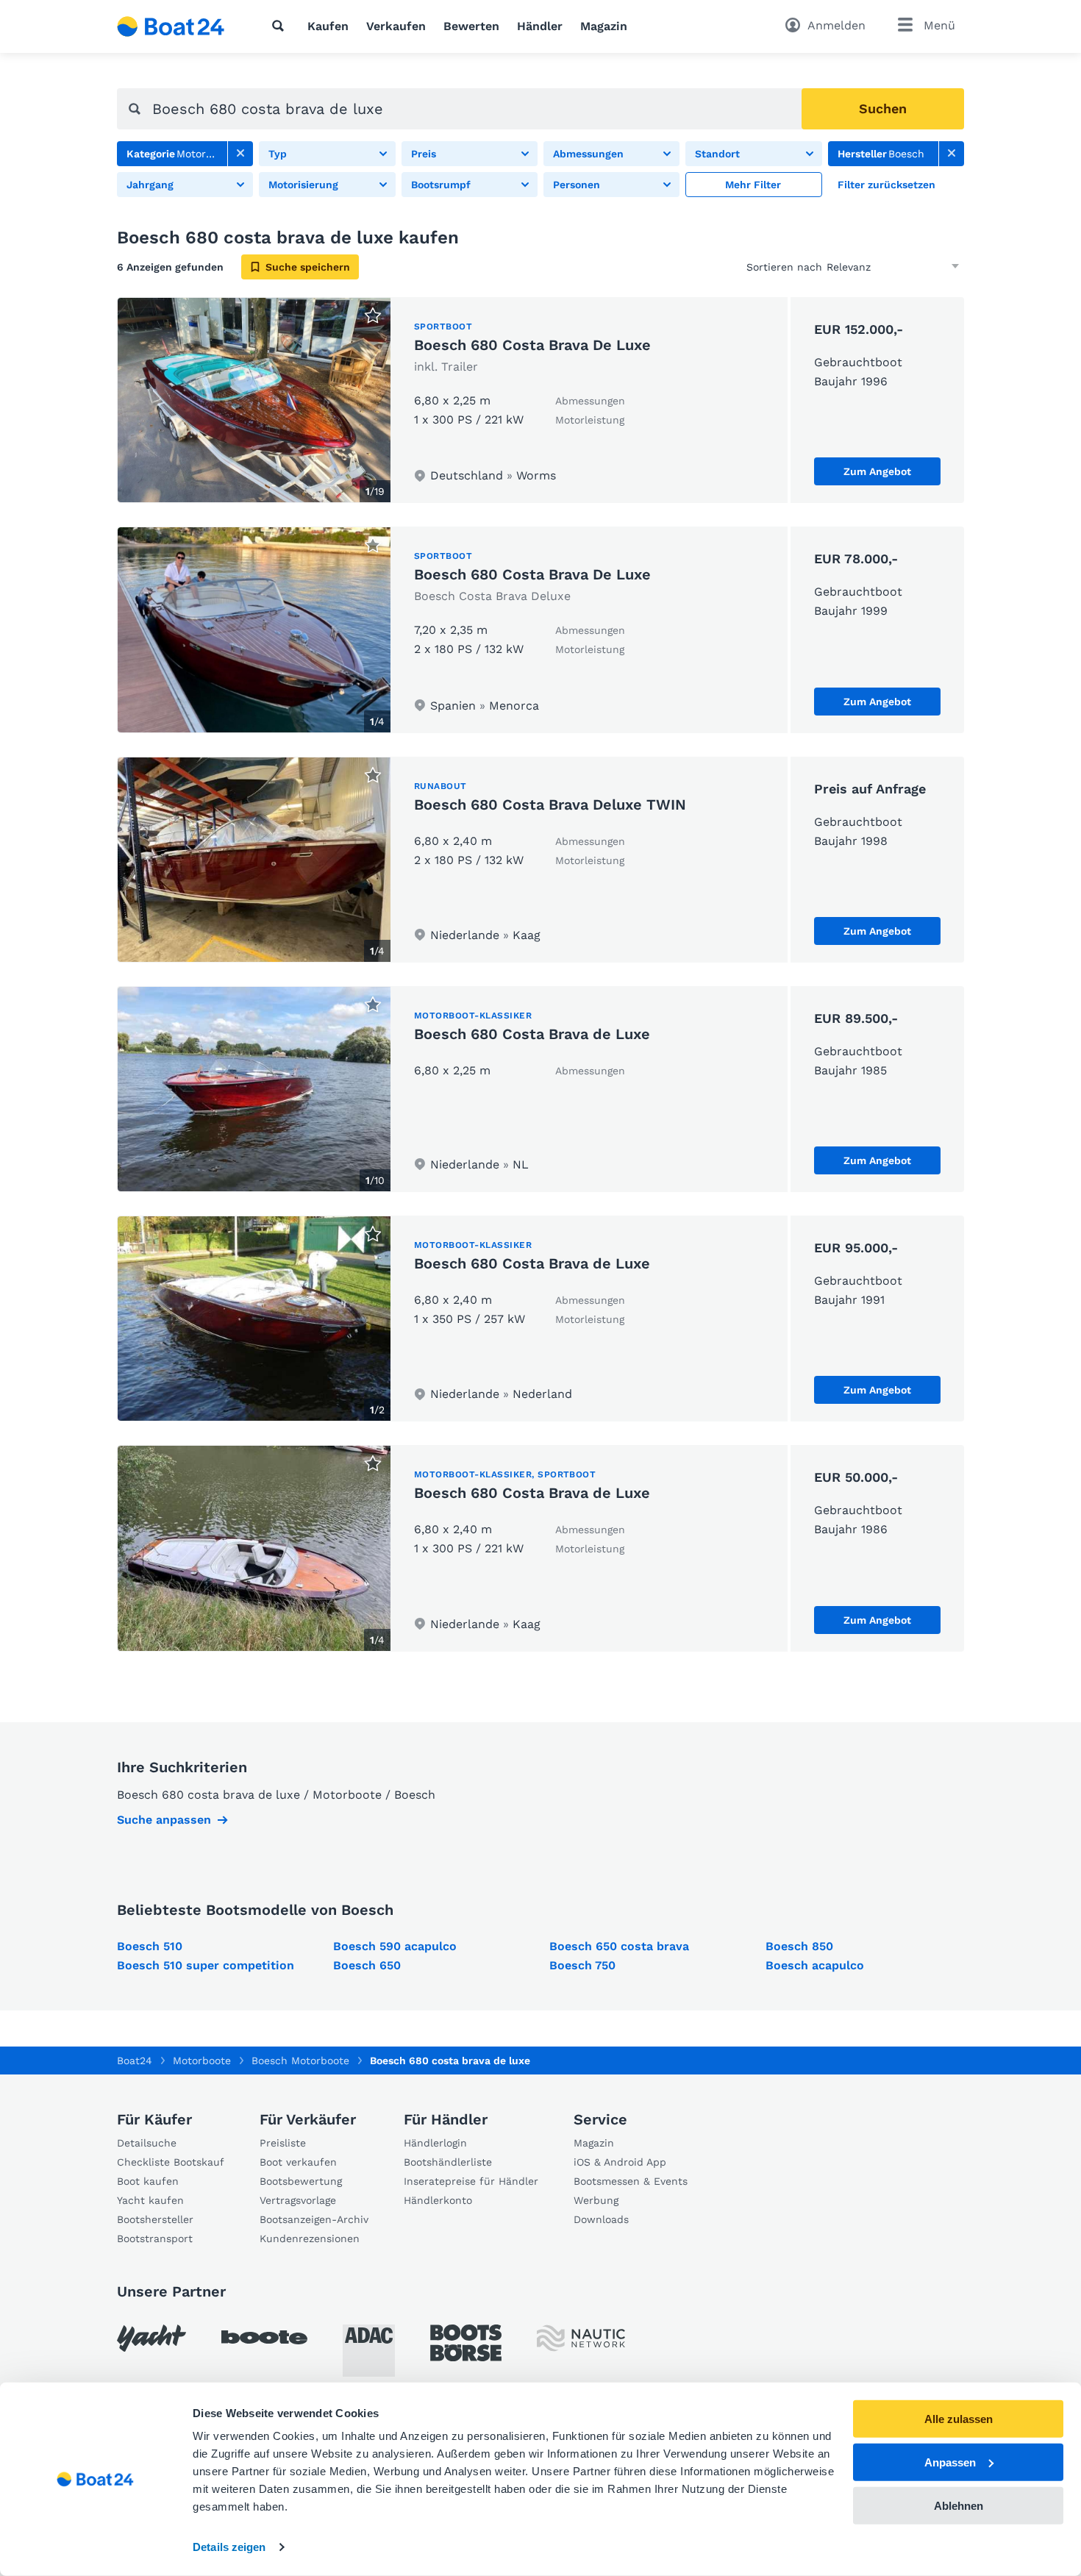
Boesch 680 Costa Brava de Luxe (532, 1034)
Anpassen (950, 2462)
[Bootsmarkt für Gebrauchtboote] (171, 26)
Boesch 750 (582, 1965)
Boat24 (135, 2061)
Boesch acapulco (815, 1965)
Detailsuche (147, 2143)
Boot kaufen (148, 2181)
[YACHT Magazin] (151, 2338)
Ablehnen (959, 2505)
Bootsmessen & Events (631, 2181)
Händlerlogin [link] (435, 2143)
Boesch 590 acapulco (395, 1946)
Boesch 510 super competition (206, 1965)
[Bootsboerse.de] (466, 2343)
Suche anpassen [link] (164, 1820)
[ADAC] (369, 2351)
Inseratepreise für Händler (471, 2181)
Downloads (601, 2219)
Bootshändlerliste (448, 2162)
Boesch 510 (150, 1946)
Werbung (596, 2200)
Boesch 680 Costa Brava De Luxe (532, 345)
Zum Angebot (877, 471)
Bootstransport (155, 2238)
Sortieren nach (784, 267)
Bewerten (471, 26)
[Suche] (281, 26)
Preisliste (283, 2143)
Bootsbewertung (301, 2181)
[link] (240, 154)
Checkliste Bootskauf (171, 2162)
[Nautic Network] (581, 2338)
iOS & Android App (620, 2162)
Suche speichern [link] (308, 267)
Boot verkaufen (298, 2162)
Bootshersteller (155, 2219)
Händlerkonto (438, 2200)
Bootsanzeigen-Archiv (314, 2219)
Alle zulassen (959, 2419)
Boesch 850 (799, 1946)
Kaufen (328, 26)
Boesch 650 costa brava (619, 1946)
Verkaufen (396, 26)
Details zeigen (229, 2547)
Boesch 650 (367, 1965)
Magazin (604, 26)
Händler (540, 26)
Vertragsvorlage (298, 2200)
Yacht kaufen (150, 2200)
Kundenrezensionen (310, 2238)
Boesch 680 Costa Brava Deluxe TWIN (550, 804)
